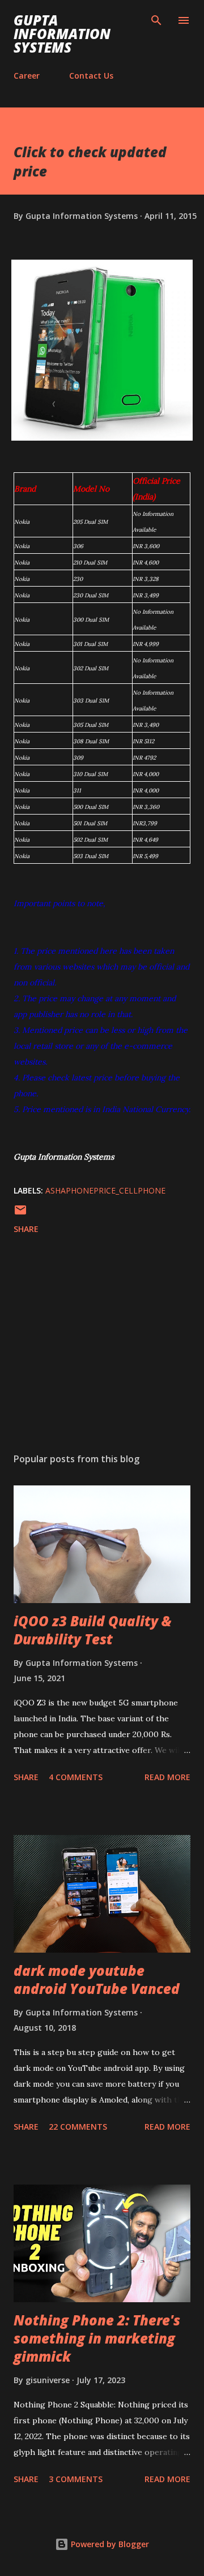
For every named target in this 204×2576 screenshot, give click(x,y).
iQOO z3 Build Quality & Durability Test (93, 1630)
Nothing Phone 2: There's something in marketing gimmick (97, 2338)
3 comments (76, 2479)
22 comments (78, 2127)
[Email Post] (20, 1214)
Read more (167, 1777)
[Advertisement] (102, 1346)
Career (27, 76)
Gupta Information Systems (62, 34)
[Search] (156, 20)
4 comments (76, 1777)
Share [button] (26, 1229)
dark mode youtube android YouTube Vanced (97, 1980)
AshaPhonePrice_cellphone (105, 1190)
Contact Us (91, 76)
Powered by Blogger (109, 2544)
